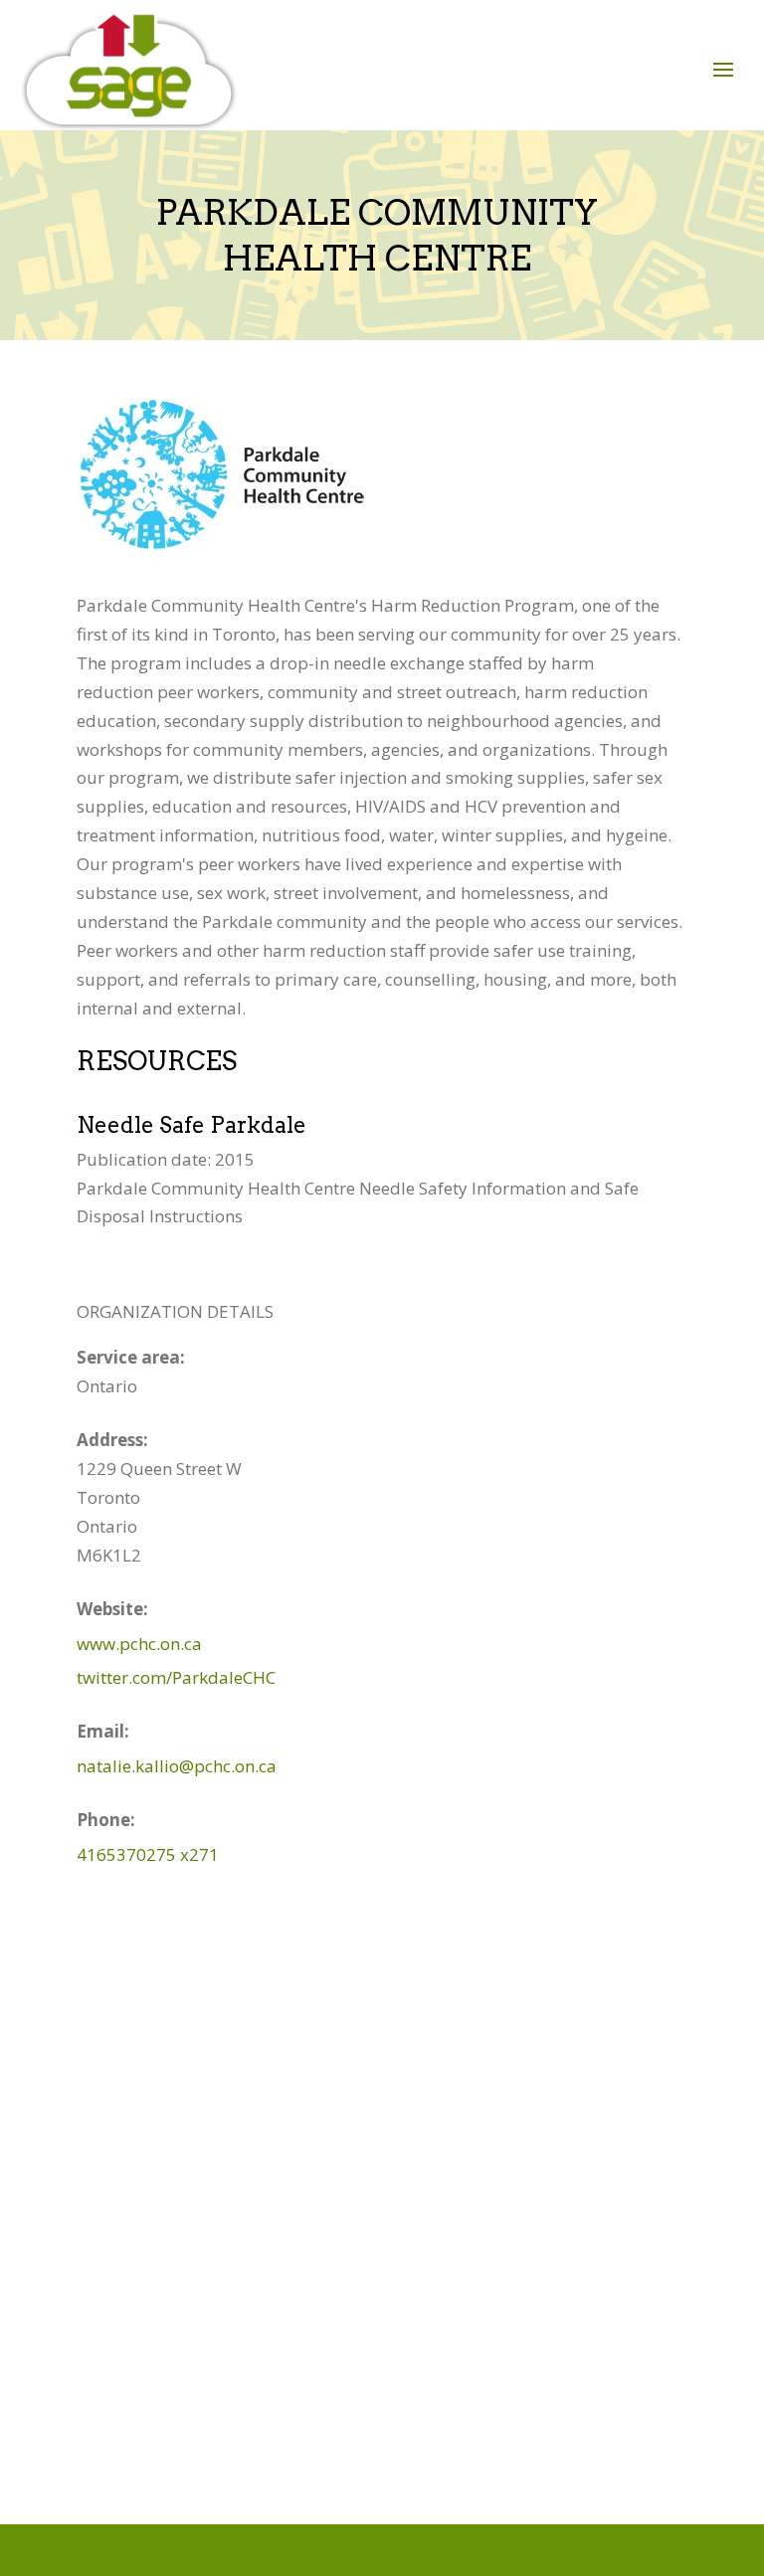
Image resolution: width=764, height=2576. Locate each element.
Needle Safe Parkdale (191, 1125)
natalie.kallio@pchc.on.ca (177, 1766)
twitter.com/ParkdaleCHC (176, 1677)
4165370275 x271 (148, 1854)
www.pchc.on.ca (139, 1644)
